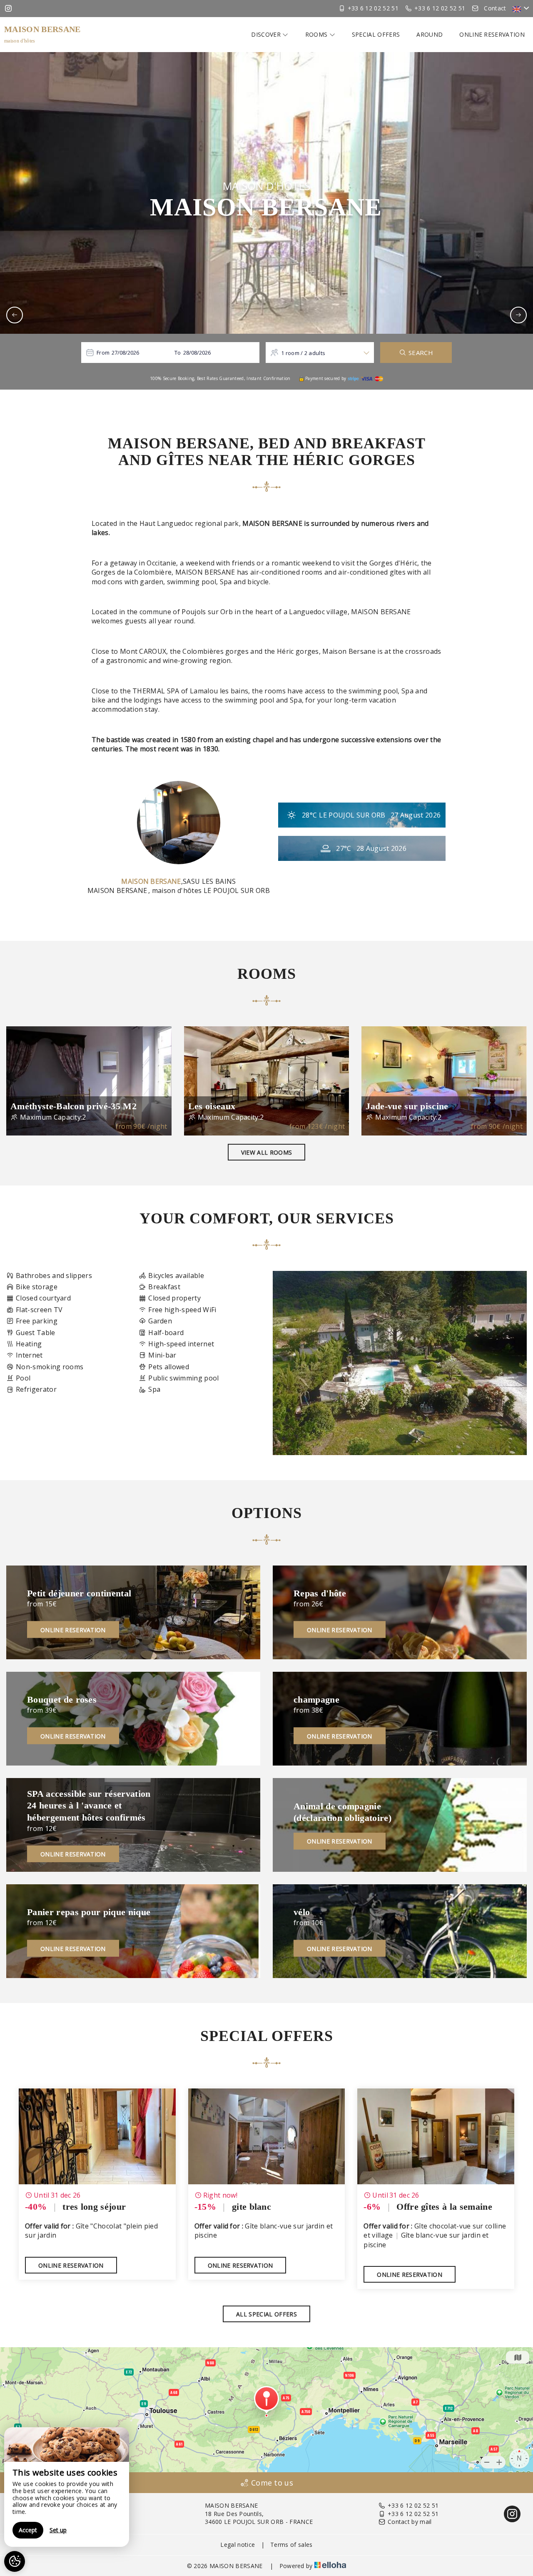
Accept (28, 2530)
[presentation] (15, 315)
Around (430, 34)
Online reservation (492, 34)
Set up (58, 2530)
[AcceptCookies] (15, 2561)
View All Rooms (266, 1152)
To (178, 353)
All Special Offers (266, 2314)
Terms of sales (291, 2545)
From (103, 353)
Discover (267, 34)
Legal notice (238, 2545)
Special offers (376, 34)
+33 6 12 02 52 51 (413, 2505)
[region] (67, 2487)
